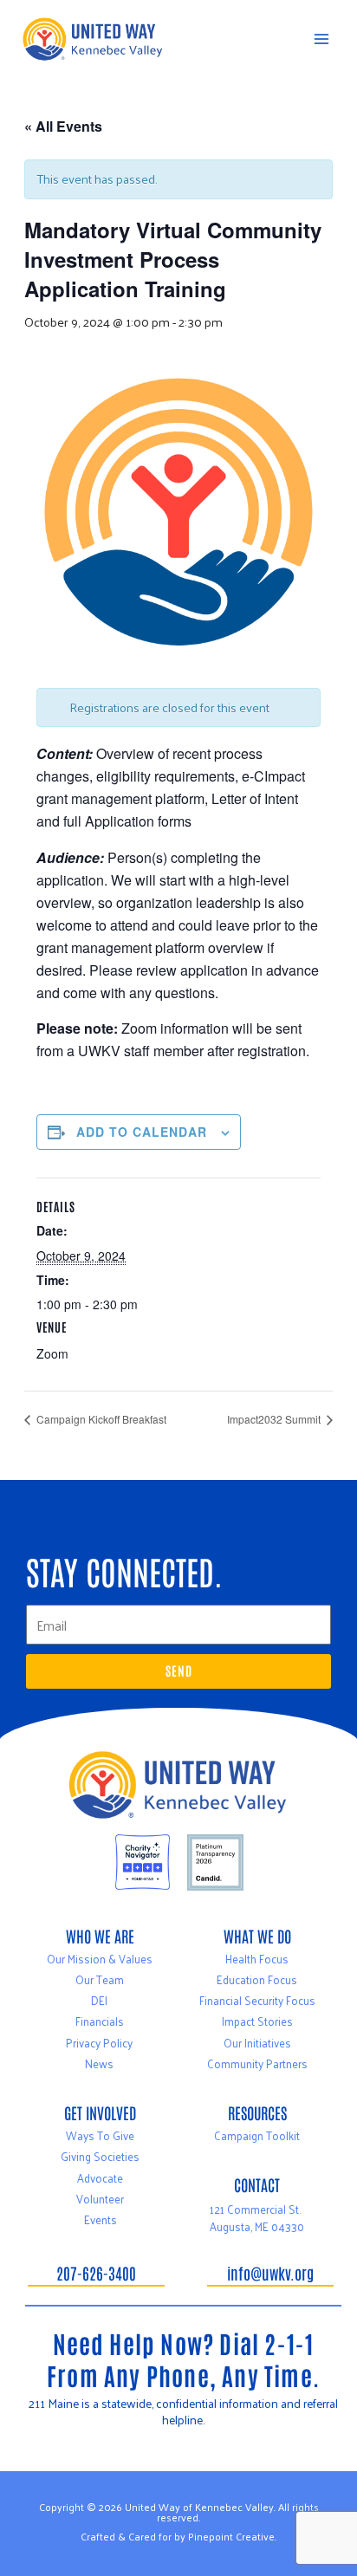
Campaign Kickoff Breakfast (100, 1419)
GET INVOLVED (100, 2112)
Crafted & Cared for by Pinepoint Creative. (178, 2536)
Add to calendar (142, 1132)
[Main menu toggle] (321, 39)
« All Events (63, 126)
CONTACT (257, 2184)
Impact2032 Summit (275, 1419)
